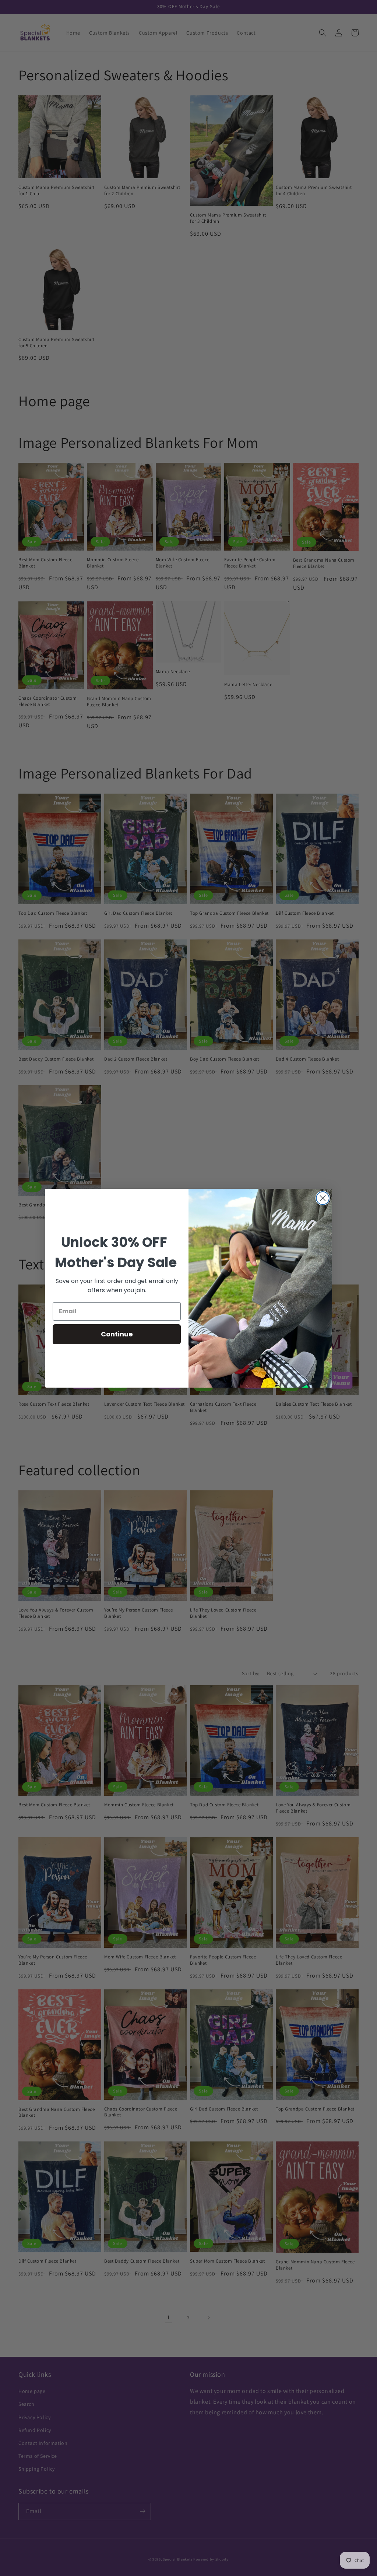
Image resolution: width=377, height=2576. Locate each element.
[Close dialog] (323, 1198)
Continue (117, 1334)
